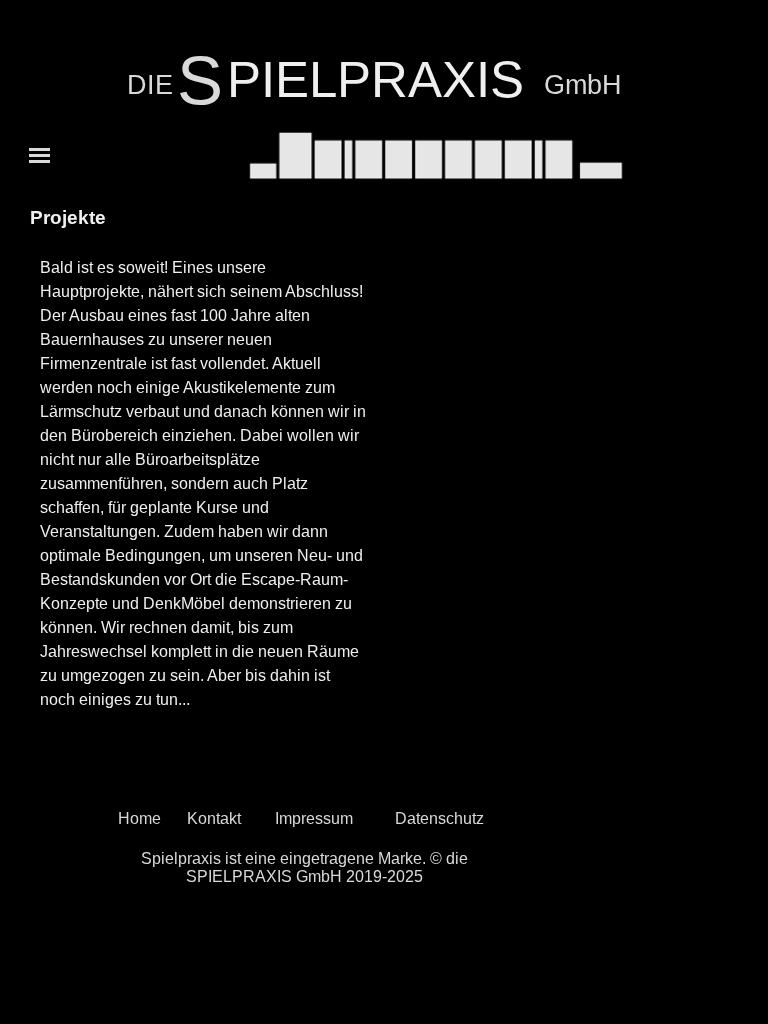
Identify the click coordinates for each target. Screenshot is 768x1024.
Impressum (314, 818)
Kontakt (214, 818)
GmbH (583, 85)
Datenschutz (439, 818)
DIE (150, 85)
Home (139, 818)
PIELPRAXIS (375, 79)
